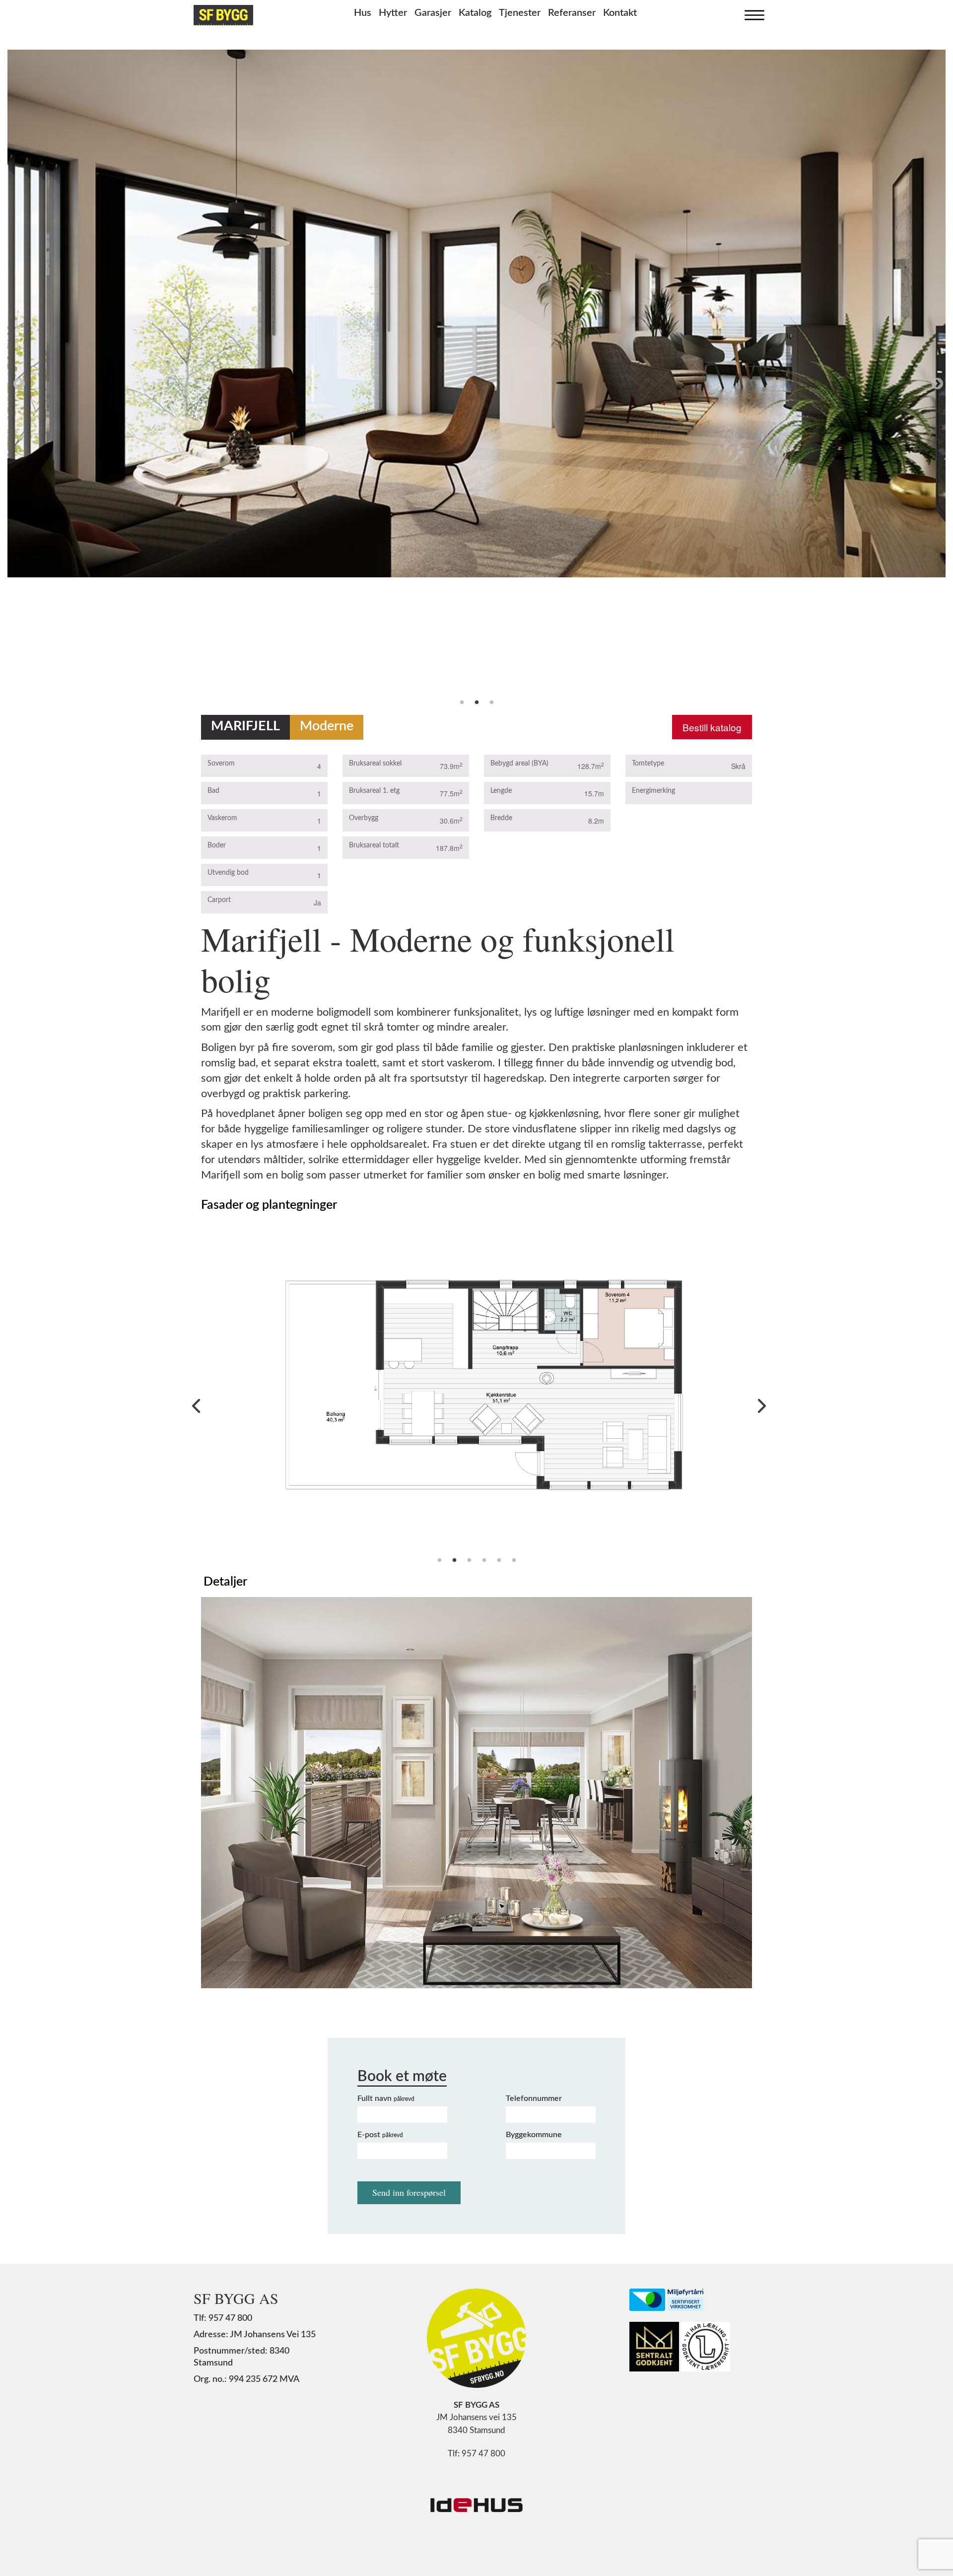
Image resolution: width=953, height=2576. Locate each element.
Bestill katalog (712, 727)
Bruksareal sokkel (375, 764)
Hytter (393, 13)
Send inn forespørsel (409, 2192)
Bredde (501, 818)
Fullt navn (386, 2098)
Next (936, 382)
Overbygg (364, 818)
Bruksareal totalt (374, 845)
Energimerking (653, 791)
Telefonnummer (534, 2098)
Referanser (572, 13)
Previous (17, 382)
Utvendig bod (228, 873)
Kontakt (620, 13)
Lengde (501, 791)
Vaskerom (222, 818)
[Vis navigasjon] (752, 13)
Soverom (221, 764)
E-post (380, 2135)
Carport (219, 900)
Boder (217, 845)
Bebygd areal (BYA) (519, 764)
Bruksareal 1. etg (374, 791)
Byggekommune (534, 2135)
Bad (213, 791)
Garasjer (433, 13)
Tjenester (520, 13)
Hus (363, 13)
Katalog (475, 13)
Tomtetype (648, 764)
